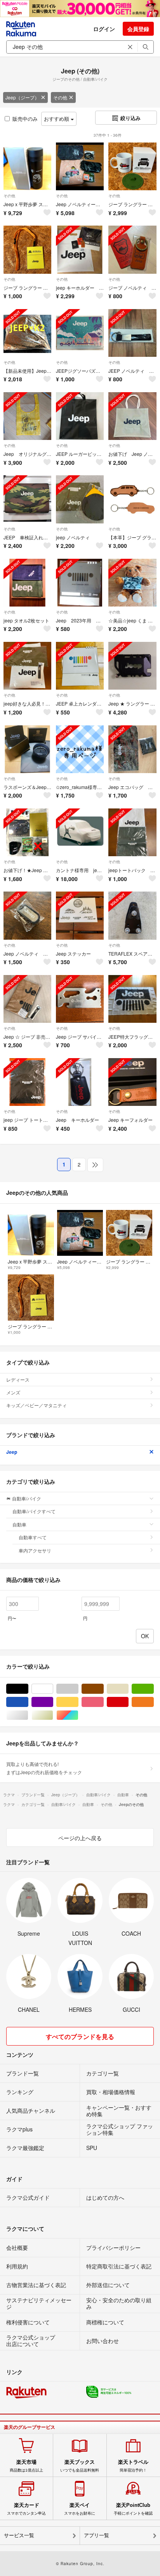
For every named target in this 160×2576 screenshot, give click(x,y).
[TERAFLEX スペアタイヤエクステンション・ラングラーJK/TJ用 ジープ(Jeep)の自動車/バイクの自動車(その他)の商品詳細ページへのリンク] (132, 915)
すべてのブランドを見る (80, 2036)
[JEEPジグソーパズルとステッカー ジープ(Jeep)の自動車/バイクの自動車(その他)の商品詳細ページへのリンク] (80, 333)
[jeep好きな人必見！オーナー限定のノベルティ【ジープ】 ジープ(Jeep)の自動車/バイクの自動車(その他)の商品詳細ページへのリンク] (27, 666)
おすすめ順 (57, 119)
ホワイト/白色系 (53, 1689)
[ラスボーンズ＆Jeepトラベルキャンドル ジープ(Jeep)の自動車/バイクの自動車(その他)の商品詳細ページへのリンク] (27, 749)
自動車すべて (33, 1537)
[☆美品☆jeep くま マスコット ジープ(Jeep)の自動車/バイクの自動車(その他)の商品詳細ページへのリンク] (132, 583)
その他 (60, 97)
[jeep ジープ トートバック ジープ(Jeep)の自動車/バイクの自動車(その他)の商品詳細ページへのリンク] (27, 1082)
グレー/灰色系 (78, 1689)
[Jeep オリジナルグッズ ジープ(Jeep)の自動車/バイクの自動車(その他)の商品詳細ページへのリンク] (27, 416)
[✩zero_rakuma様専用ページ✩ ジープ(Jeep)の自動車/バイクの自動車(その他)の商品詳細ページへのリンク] (80, 749)
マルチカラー (78, 1715)
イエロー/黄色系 (78, 1702)
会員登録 (138, 29)
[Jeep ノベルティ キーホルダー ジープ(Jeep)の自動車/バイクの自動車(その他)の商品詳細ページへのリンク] (27, 915)
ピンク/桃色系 (103, 1702)
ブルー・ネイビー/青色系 (28, 1702)
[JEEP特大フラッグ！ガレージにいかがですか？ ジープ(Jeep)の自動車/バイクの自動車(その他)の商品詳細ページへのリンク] (132, 999)
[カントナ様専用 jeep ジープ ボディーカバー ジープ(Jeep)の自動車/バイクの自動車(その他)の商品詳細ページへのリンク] (80, 832)
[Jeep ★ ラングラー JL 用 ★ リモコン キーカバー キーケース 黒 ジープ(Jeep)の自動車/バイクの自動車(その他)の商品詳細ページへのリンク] (132, 666)
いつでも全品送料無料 (80, 2466)
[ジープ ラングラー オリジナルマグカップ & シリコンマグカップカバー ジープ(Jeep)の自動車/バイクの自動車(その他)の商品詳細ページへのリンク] (132, 166)
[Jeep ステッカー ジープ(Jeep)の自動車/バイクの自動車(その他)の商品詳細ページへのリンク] (80, 915)
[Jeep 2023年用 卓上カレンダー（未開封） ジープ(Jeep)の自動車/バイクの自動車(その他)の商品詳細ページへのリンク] (80, 583)
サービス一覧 (19, 2535)
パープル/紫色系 (53, 1702)
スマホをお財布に (80, 2509)
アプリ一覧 (97, 2535)
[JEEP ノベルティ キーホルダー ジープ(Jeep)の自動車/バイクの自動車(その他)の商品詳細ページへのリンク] (132, 333)
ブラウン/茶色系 (103, 1689)
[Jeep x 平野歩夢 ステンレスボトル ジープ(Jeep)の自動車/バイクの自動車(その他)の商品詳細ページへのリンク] (27, 166)
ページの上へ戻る (80, 1838)
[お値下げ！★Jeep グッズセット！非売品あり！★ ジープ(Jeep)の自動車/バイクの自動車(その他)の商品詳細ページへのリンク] (27, 832)
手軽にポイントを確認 (133, 2509)
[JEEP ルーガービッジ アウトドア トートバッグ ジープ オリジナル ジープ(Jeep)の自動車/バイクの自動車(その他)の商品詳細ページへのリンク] (80, 416)
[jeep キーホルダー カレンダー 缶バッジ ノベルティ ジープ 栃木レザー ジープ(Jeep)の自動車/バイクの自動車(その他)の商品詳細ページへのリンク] (80, 249)
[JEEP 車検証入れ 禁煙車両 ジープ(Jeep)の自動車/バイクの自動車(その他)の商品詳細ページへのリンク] (27, 499)
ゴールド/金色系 (53, 1715)
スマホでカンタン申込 (26, 2509)
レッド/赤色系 (128, 1702)
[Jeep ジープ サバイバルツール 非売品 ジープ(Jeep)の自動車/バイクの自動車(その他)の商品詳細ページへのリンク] (80, 999)
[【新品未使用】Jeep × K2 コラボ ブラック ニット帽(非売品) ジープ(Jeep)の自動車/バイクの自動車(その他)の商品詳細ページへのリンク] (27, 333)
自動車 (19, 1524)
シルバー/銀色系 (28, 1715)
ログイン (104, 29)
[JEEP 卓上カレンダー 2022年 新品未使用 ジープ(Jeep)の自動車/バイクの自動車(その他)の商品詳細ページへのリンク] (80, 666)
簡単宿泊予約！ (133, 2466)
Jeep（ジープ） (22, 97)
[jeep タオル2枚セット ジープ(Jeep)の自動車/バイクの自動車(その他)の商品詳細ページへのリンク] (27, 583)
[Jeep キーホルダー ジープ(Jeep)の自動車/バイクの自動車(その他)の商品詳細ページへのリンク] (80, 1082)
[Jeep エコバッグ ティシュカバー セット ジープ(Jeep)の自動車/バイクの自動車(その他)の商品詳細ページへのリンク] (132, 749)
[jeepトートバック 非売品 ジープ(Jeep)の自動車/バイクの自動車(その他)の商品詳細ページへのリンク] (132, 832)
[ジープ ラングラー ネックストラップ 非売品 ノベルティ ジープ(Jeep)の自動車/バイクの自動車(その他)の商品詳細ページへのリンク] (27, 249)
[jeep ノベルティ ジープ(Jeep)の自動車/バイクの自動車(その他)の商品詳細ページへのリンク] (80, 499)
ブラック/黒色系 (28, 1689)
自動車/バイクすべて (34, 1511)
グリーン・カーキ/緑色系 (154, 1689)
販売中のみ (25, 119)
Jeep (12, 1452)
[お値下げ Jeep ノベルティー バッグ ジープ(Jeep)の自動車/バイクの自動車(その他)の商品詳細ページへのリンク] (132, 416)
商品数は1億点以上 (26, 2466)
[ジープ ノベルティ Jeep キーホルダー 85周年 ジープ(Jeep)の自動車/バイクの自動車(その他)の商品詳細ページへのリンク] (132, 249)
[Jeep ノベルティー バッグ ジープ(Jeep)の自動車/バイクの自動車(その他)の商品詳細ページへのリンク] (80, 166)
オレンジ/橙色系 (154, 1702)
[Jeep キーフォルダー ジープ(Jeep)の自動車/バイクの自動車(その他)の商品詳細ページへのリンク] (132, 1082)
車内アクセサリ (35, 1550)
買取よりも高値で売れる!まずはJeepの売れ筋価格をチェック (44, 1768)
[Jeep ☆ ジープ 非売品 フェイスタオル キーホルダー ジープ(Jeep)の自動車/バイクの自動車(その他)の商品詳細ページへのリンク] (27, 999)
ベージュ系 (128, 1689)
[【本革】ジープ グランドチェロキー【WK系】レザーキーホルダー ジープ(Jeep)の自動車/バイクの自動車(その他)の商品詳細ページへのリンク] (132, 499)
